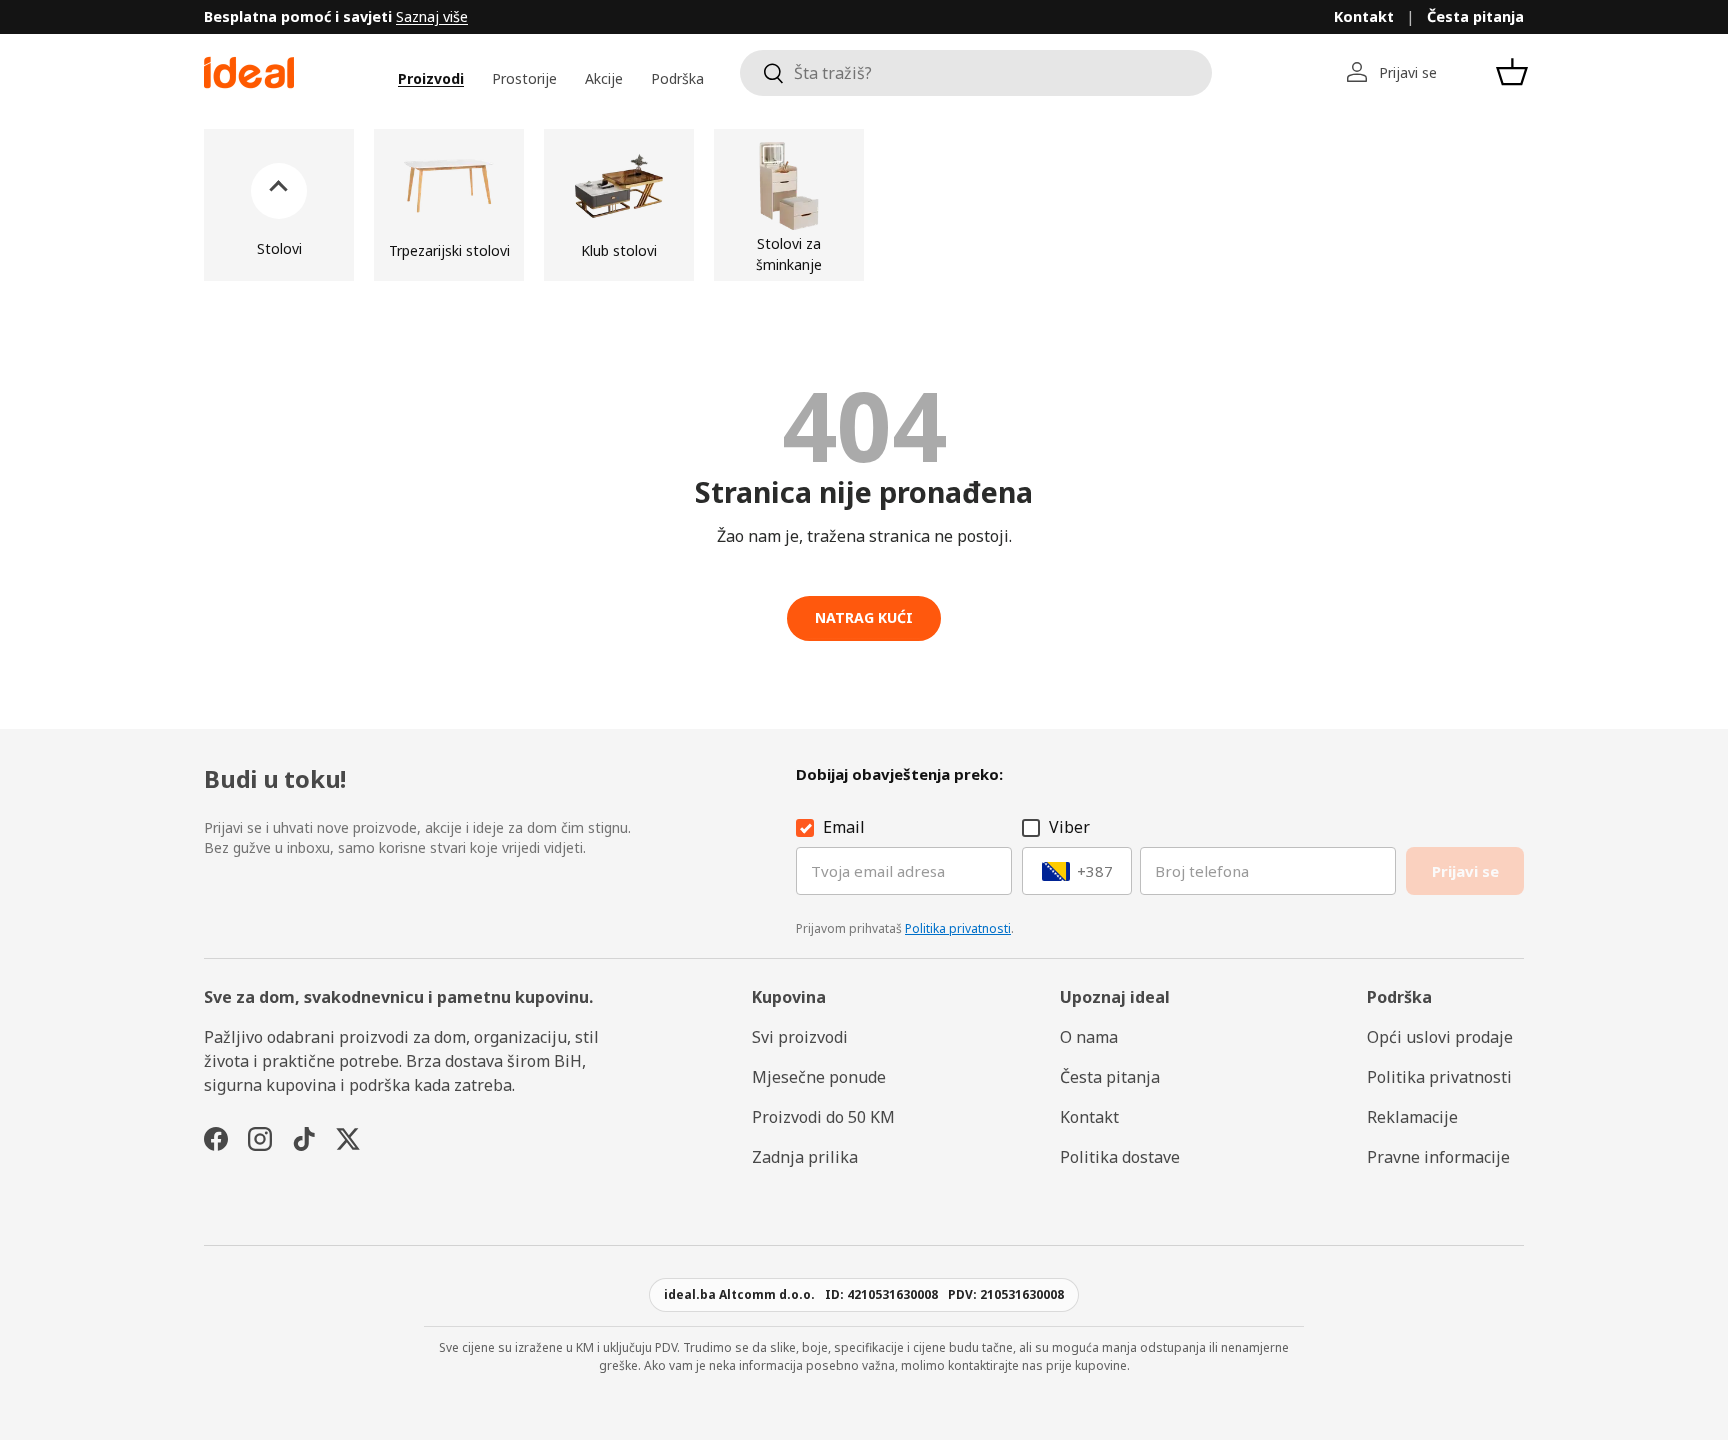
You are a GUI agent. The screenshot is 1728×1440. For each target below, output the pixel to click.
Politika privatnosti (958, 928)
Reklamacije (1412, 1117)
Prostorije (524, 78)
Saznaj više (432, 16)
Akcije (604, 78)
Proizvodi (431, 78)
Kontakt (1364, 16)
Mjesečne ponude (819, 1077)
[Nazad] (279, 205)
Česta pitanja (1475, 16)
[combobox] (976, 73)
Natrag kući (864, 617)
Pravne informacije (1438, 1157)
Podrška (677, 78)
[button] (1512, 72)
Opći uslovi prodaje (1440, 1037)
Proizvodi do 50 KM (823, 1117)
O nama (1089, 1037)
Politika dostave (1120, 1157)
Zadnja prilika (805, 1157)
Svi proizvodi (800, 1037)
